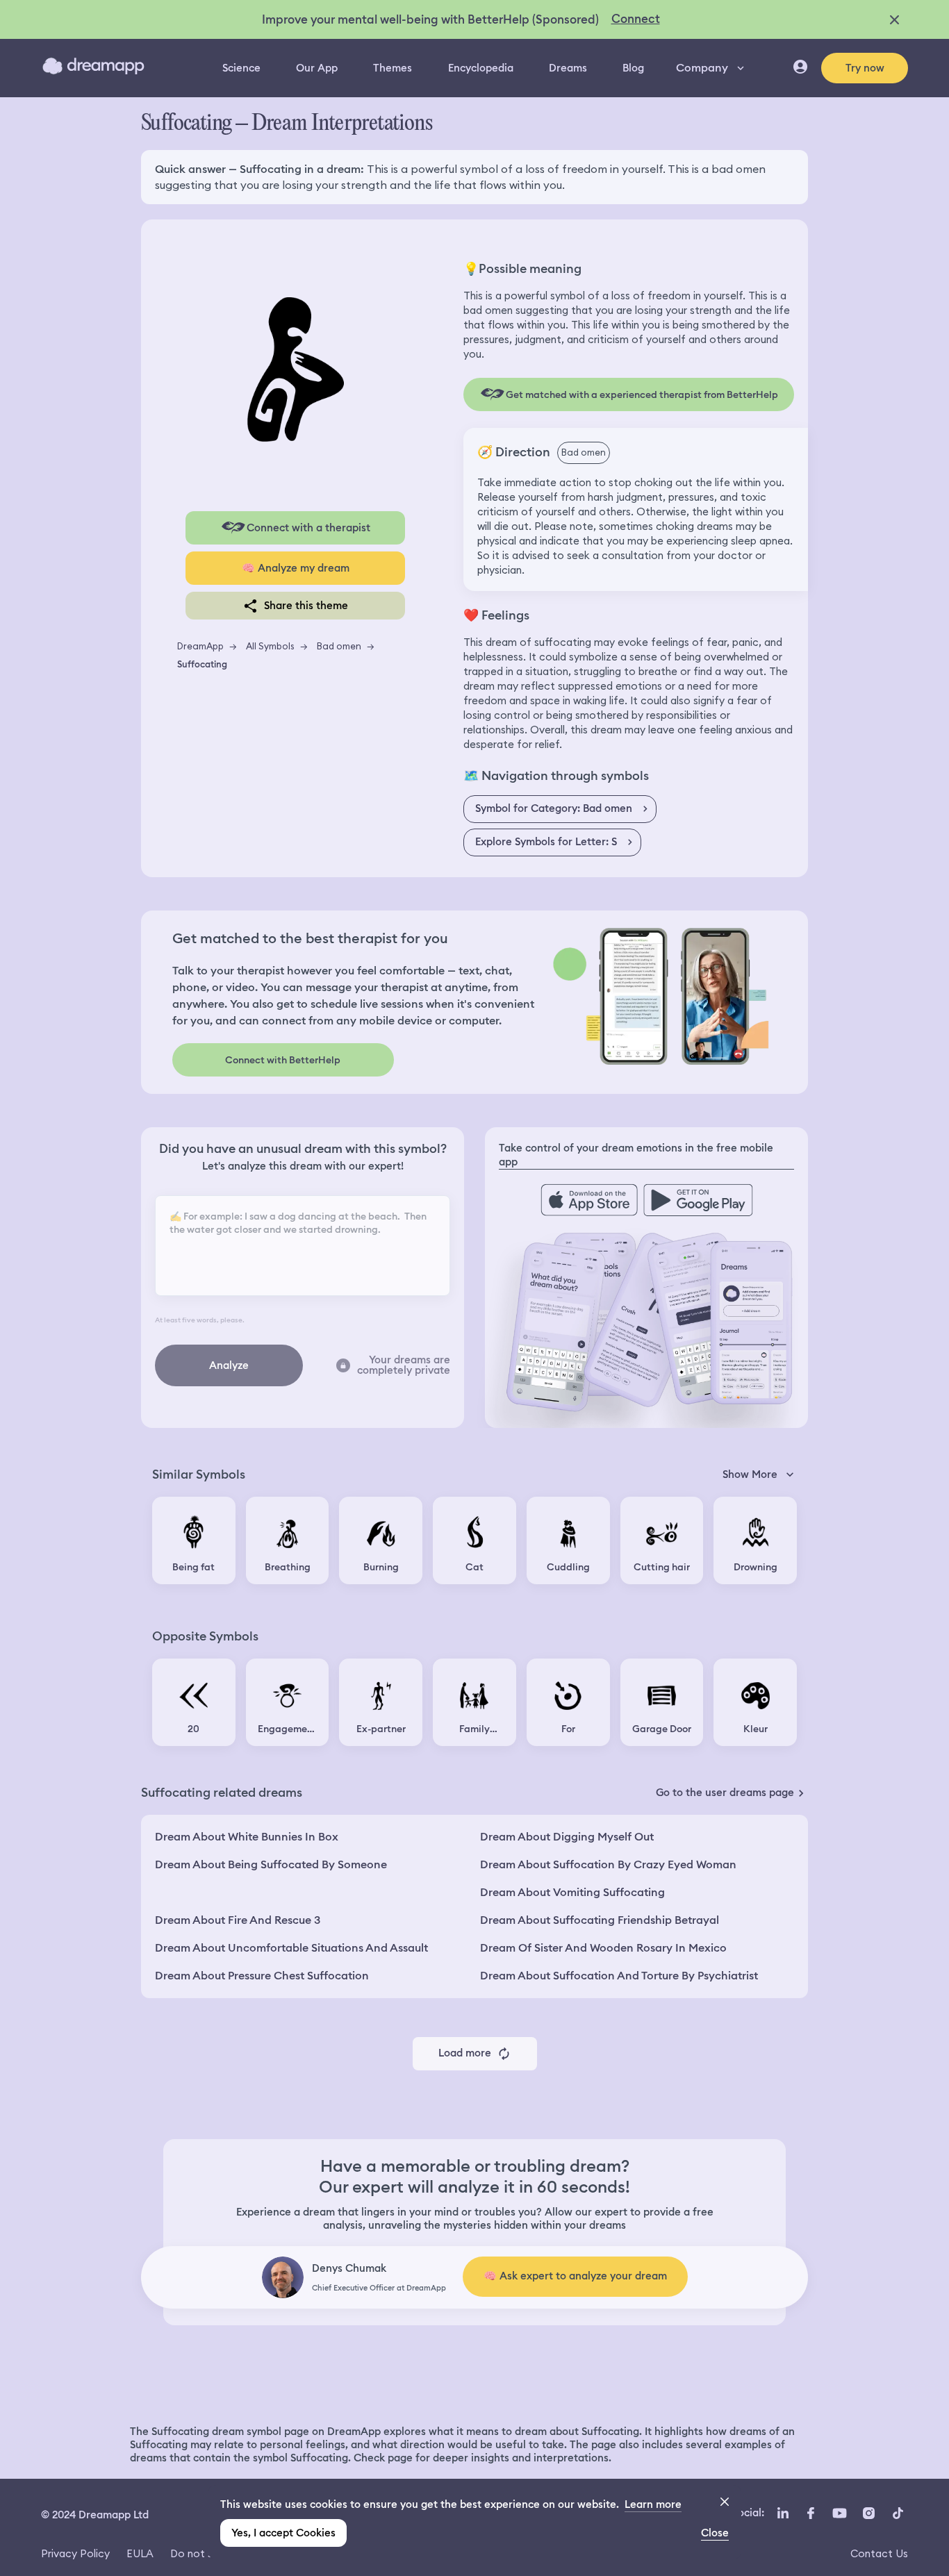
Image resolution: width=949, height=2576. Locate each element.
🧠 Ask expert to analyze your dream (575, 2276)
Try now (865, 68)
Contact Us (879, 2553)
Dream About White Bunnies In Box (247, 1837)
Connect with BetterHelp (283, 1060)
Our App (317, 68)
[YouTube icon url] (839, 2513)
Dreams (568, 68)
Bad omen (339, 646)
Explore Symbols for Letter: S (546, 842)
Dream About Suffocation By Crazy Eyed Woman (608, 1864)
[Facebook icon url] (810, 2513)
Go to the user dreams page (725, 1793)
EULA (140, 2553)
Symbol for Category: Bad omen (554, 808)
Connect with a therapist (308, 528)
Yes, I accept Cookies (283, 2533)
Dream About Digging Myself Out (567, 1837)
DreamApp (200, 646)
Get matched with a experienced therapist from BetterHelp (642, 394)
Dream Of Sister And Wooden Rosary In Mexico (603, 1948)
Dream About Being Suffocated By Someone (271, 1864)
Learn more (653, 2504)
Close (715, 2533)
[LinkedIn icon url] (783, 2513)
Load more (465, 2053)
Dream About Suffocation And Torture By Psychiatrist (619, 1976)
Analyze (229, 1365)
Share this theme (306, 606)
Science (241, 68)
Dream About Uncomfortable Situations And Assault (291, 1948)
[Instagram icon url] (868, 2513)
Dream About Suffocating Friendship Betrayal (600, 1920)
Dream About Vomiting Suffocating (572, 1892)
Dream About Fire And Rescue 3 (238, 1920)
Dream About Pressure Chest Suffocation (262, 1976)
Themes (393, 68)
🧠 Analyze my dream (296, 568)
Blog (633, 68)
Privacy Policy (75, 2553)
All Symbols (270, 646)
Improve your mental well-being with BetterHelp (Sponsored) (430, 19)
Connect (636, 19)
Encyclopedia (481, 68)
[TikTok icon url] (898, 2513)
